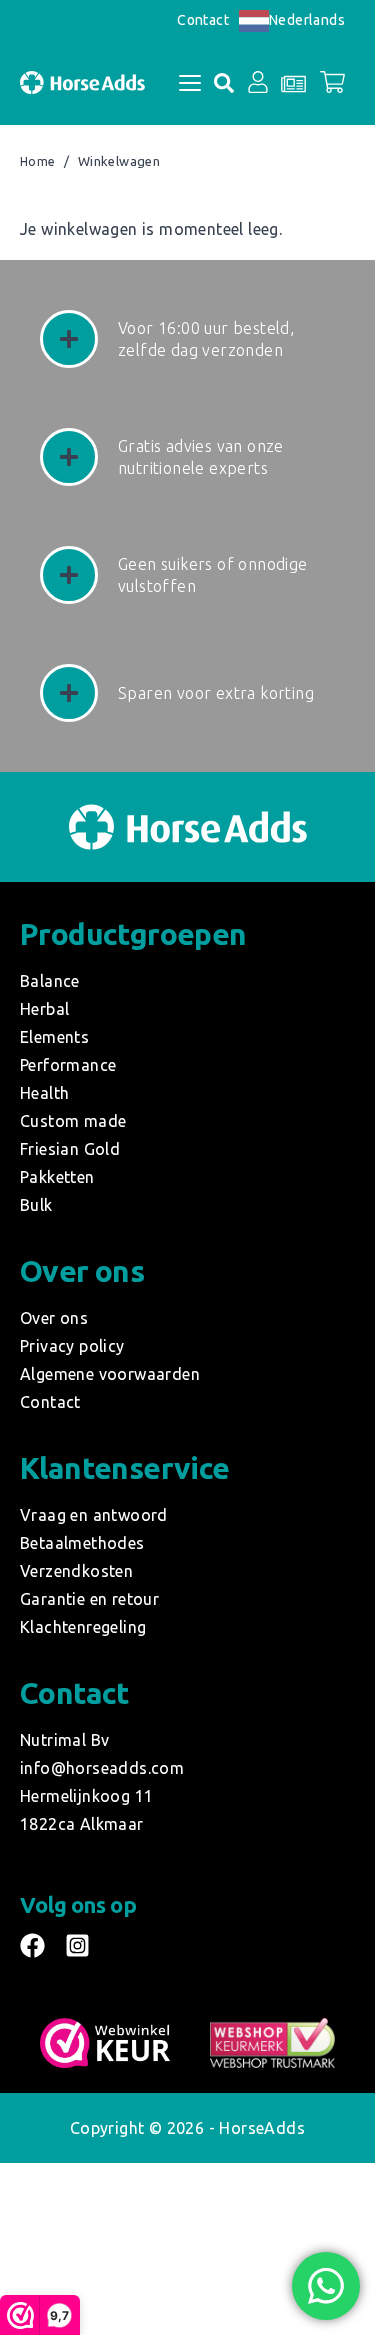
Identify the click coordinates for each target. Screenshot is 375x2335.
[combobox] (292, 20)
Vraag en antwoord (94, 1515)
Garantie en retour (89, 1599)
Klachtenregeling (83, 1627)
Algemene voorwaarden (110, 1374)
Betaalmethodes (82, 1543)
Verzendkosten (76, 1571)
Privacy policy (72, 1346)
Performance (68, 1065)
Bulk (36, 1205)
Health (44, 1093)
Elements (54, 1037)
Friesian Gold (70, 1149)
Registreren (244, 293)
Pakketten (57, 1177)
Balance (50, 981)
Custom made (73, 1121)
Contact (203, 20)
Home (38, 162)
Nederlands (307, 20)
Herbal (44, 1009)
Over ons (54, 1318)
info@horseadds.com (102, 1768)
